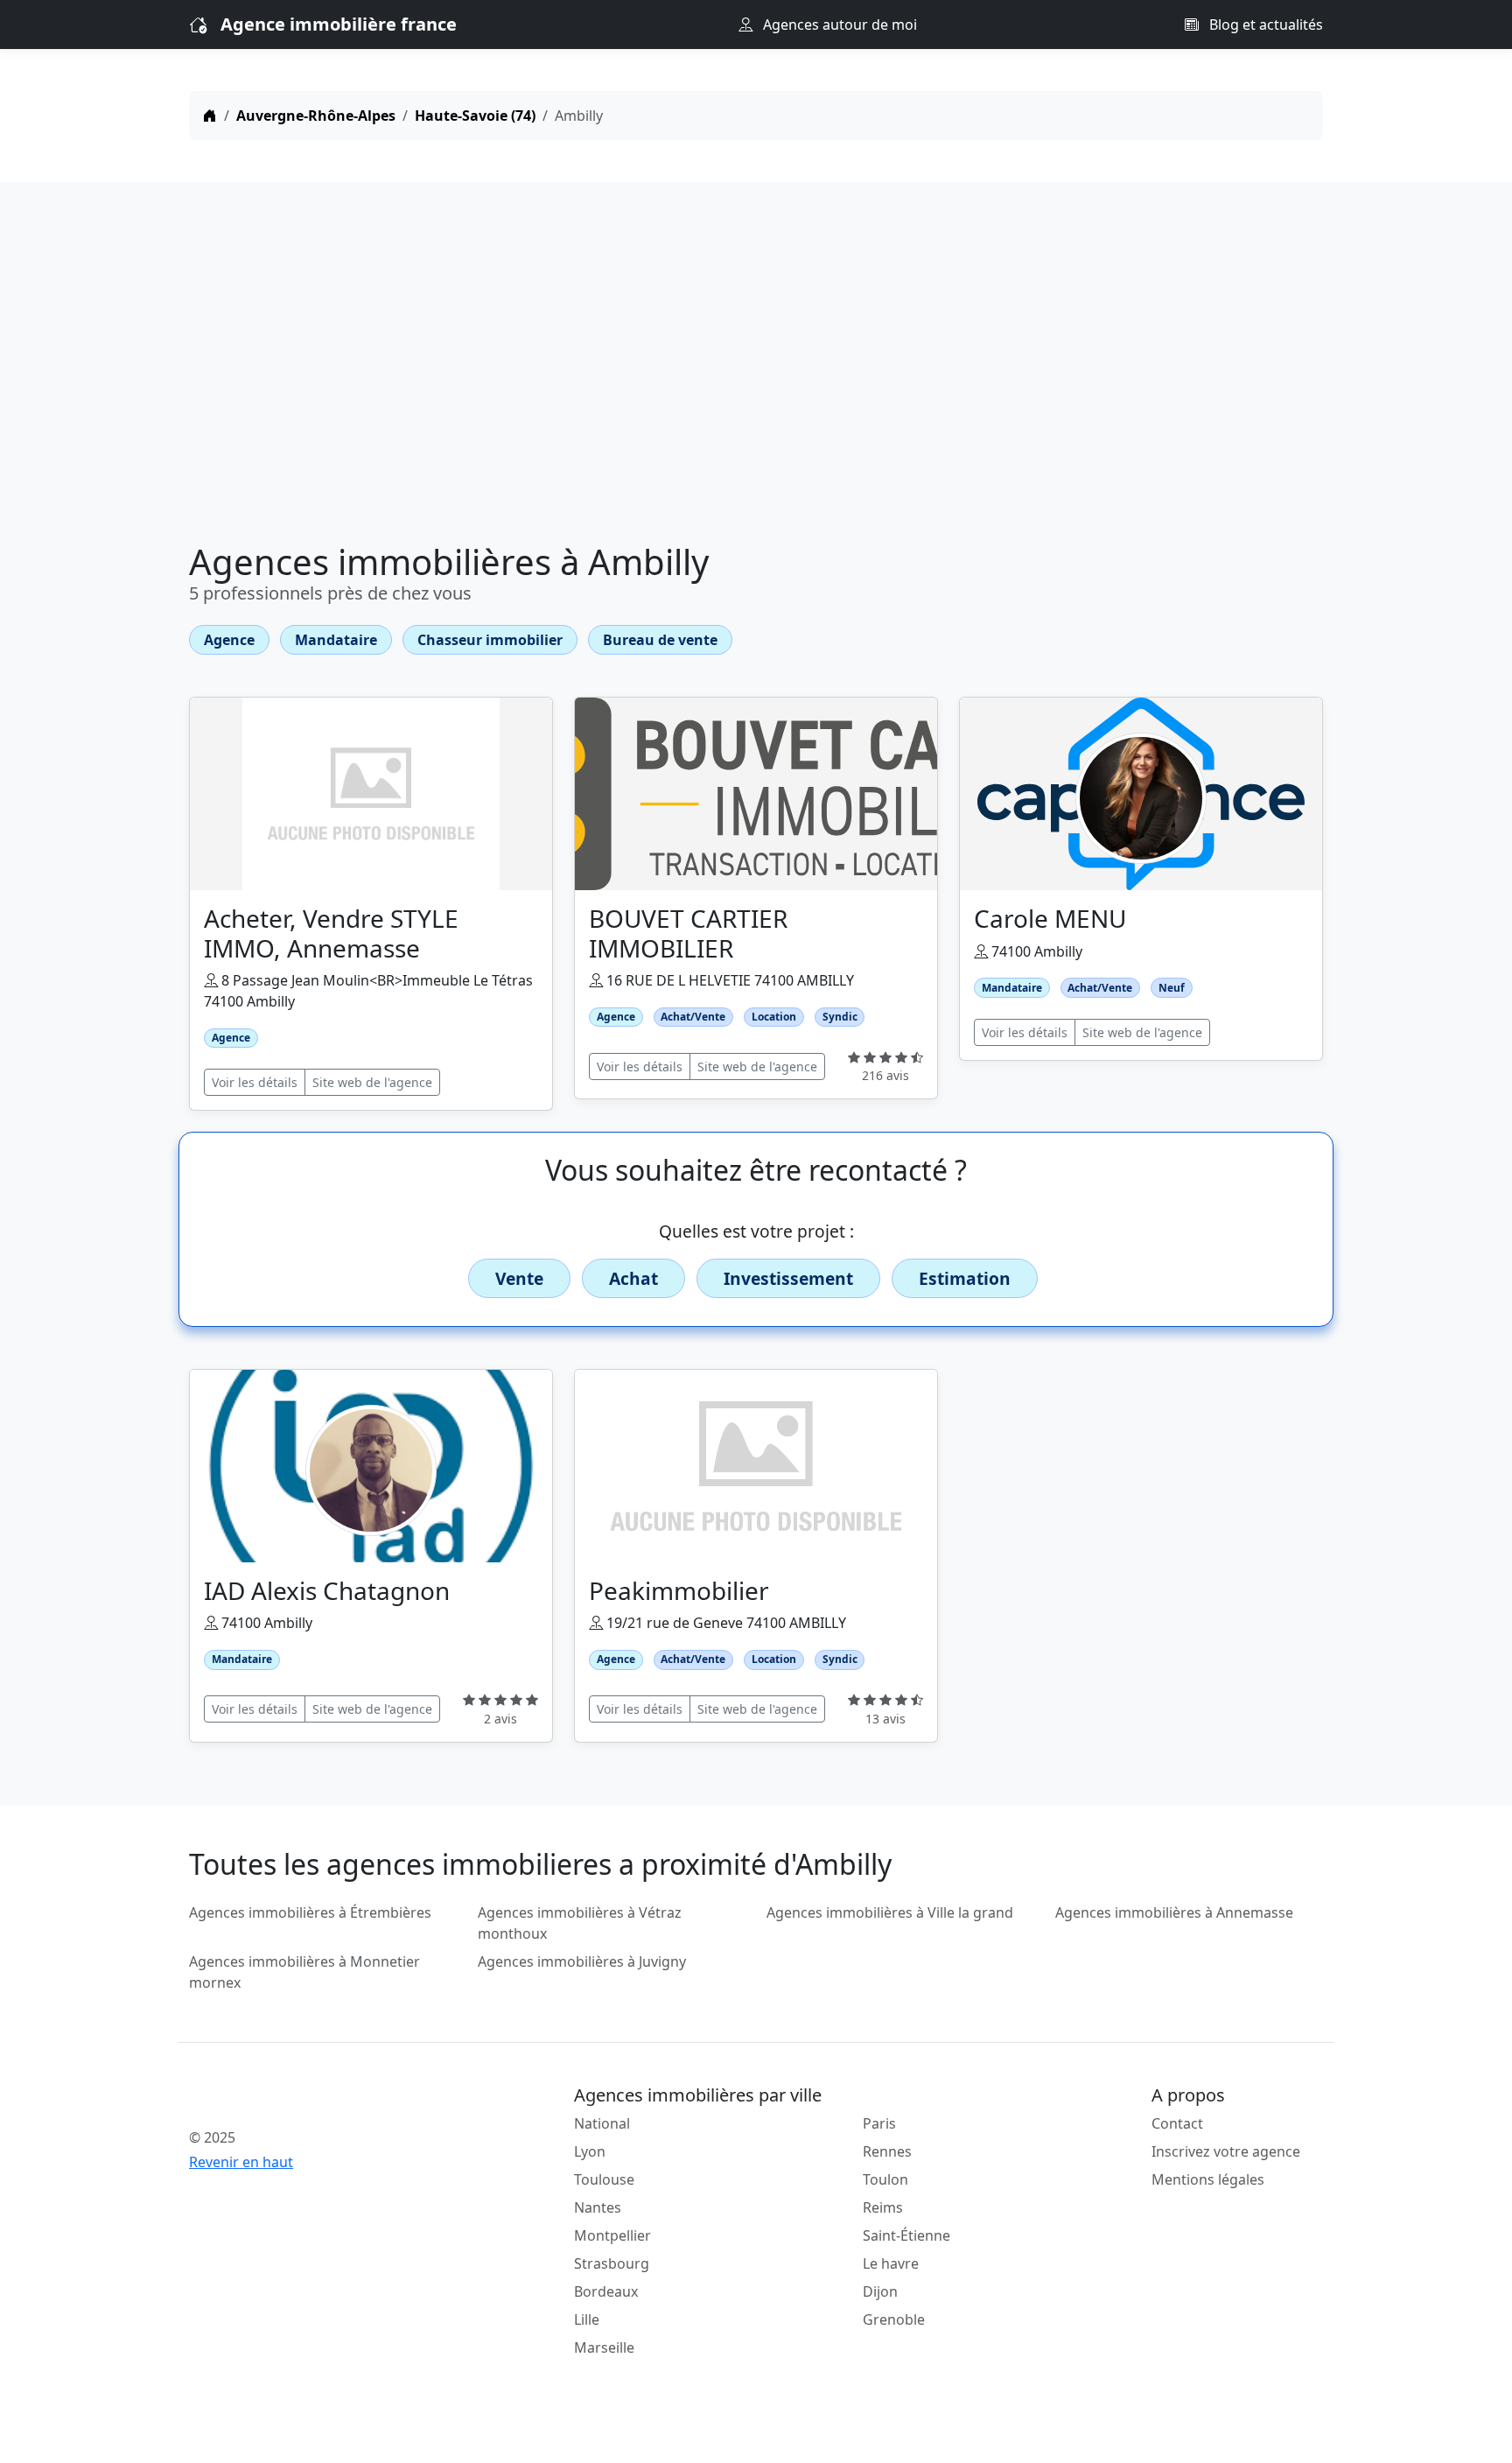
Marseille (604, 2347)
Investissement (788, 1278)
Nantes (598, 2207)
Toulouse (604, 2179)
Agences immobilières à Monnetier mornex (304, 1972)
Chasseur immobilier (490, 640)
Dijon (880, 2291)
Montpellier (612, 2235)
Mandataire (336, 640)
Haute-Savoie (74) (475, 116)
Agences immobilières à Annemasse (1174, 1912)
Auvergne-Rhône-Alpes (316, 116)
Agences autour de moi (838, 25)
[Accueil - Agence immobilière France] (323, 2099)
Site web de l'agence (372, 1082)
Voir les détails (255, 1082)
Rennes (887, 2151)
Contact (1177, 2123)
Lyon (590, 2151)
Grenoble (894, 2319)
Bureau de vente (660, 640)
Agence (229, 640)
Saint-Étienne (906, 2235)
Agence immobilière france (339, 24)
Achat (633, 1278)
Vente (519, 1278)
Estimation (965, 1278)
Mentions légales (1208, 2179)
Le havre (891, 2263)
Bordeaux (606, 2291)
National (602, 2123)
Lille (587, 2319)
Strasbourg (612, 2263)
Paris (879, 2123)
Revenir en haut (241, 2162)
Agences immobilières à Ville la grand (890, 1912)
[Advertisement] (756, 366)
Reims (883, 2207)
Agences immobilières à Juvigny (582, 1961)
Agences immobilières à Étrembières (310, 1912)
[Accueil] (210, 116)
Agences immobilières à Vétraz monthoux (580, 1923)
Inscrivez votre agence (1226, 2151)
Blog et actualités (1264, 25)
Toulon (885, 2179)
